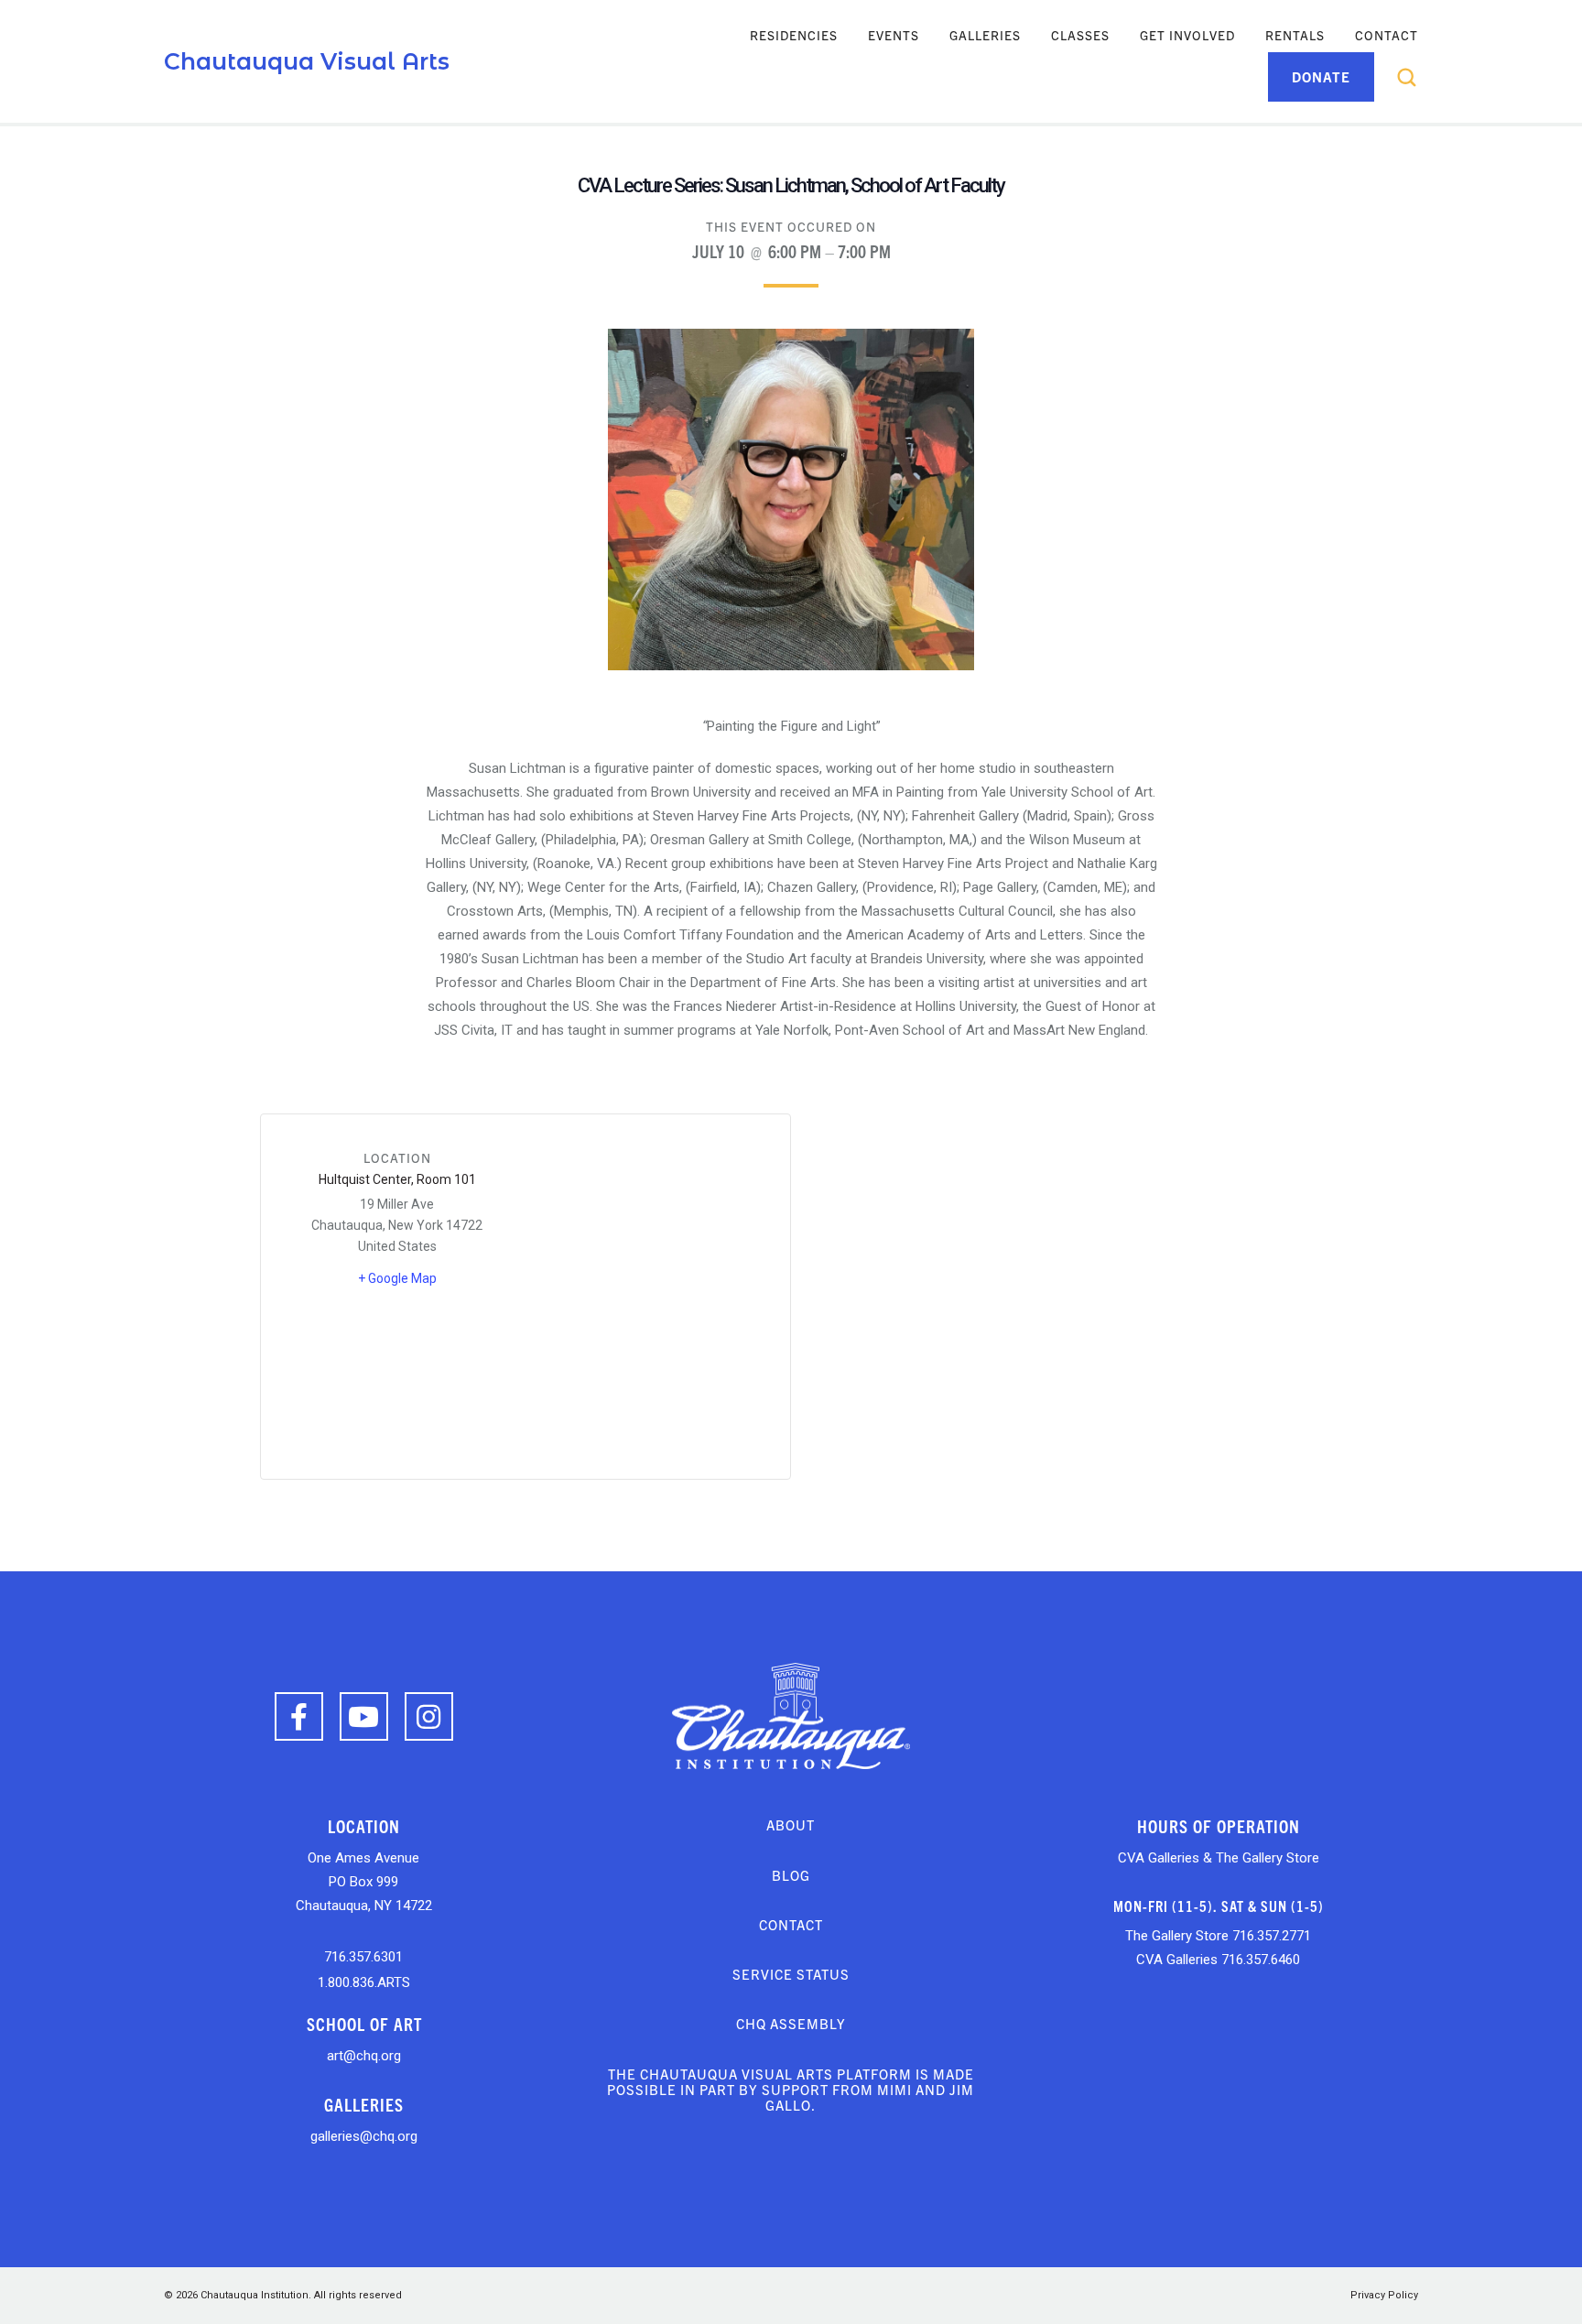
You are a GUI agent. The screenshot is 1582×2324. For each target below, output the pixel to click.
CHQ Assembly (791, 2023)
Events (894, 35)
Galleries (985, 35)
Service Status (791, 1974)
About (791, 1824)
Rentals (1295, 35)
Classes (1080, 35)
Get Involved (1187, 35)
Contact (1387, 35)
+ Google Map (397, 1278)
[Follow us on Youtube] (364, 1716)
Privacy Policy (1384, 2295)
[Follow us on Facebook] (299, 1716)
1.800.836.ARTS (364, 1982)
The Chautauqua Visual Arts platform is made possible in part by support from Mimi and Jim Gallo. (791, 2090)
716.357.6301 (363, 1957)
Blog (791, 1875)
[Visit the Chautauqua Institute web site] (791, 1715)
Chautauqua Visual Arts (307, 61)
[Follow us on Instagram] (429, 1716)
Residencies (794, 35)
